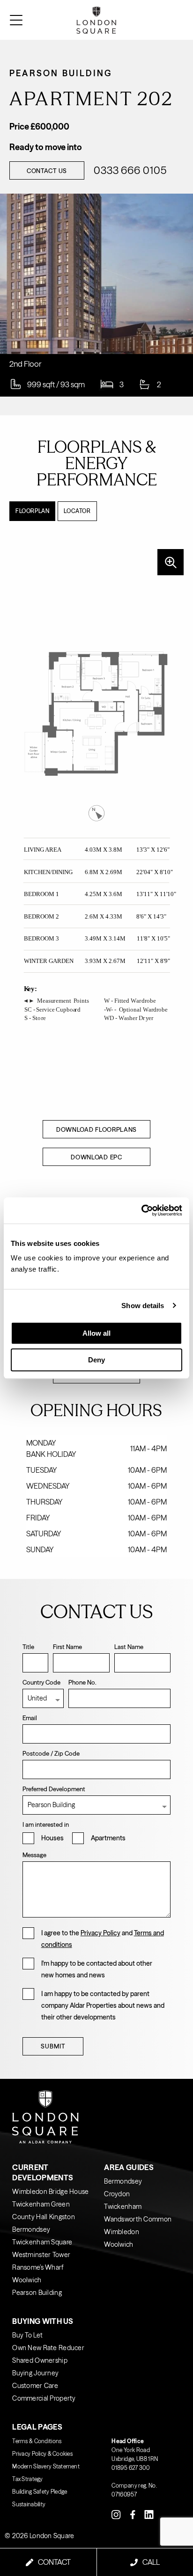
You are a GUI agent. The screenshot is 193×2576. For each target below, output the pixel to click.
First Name (67, 1647)
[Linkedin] (149, 2514)
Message (34, 1855)
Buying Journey (35, 2373)
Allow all (96, 1333)
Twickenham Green (41, 2204)
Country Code (41, 1682)
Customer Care (35, 2386)
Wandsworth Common (138, 2219)
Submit (53, 2046)
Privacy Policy (100, 1933)
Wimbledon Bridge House (50, 2192)
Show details (143, 1306)
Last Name (129, 1647)
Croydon (117, 2194)
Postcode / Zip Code (51, 1753)
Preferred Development (54, 1789)
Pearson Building (37, 2293)
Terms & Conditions (37, 2441)
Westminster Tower (41, 2255)
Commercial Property (44, 2398)
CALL (151, 2562)
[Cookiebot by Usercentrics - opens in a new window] (141, 1210)
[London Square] (163, 20)
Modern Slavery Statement (46, 2466)
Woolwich (27, 2280)
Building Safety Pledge (40, 2492)
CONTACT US (47, 171)
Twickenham (123, 2207)
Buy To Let (27, 2335)
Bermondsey (31, 2229)
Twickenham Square (42, 2242)
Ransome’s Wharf (38, 2267)
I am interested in (46, 1824)
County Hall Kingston (44, 2217)
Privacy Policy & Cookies (42, 2454)
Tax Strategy (27, 2479)
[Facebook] (133, 2514)
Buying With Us (43, 2321)
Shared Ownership (40, 2360)
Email (30, 1718)
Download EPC (96, 1157)
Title (28, 1647)
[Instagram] (116, 2514)
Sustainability (29, 2504)
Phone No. (82, 1682)
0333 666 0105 (130, 171)
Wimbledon (122, 2232)
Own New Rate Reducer (48, 2348)
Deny (96, 1360)
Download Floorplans (96, 1129)
